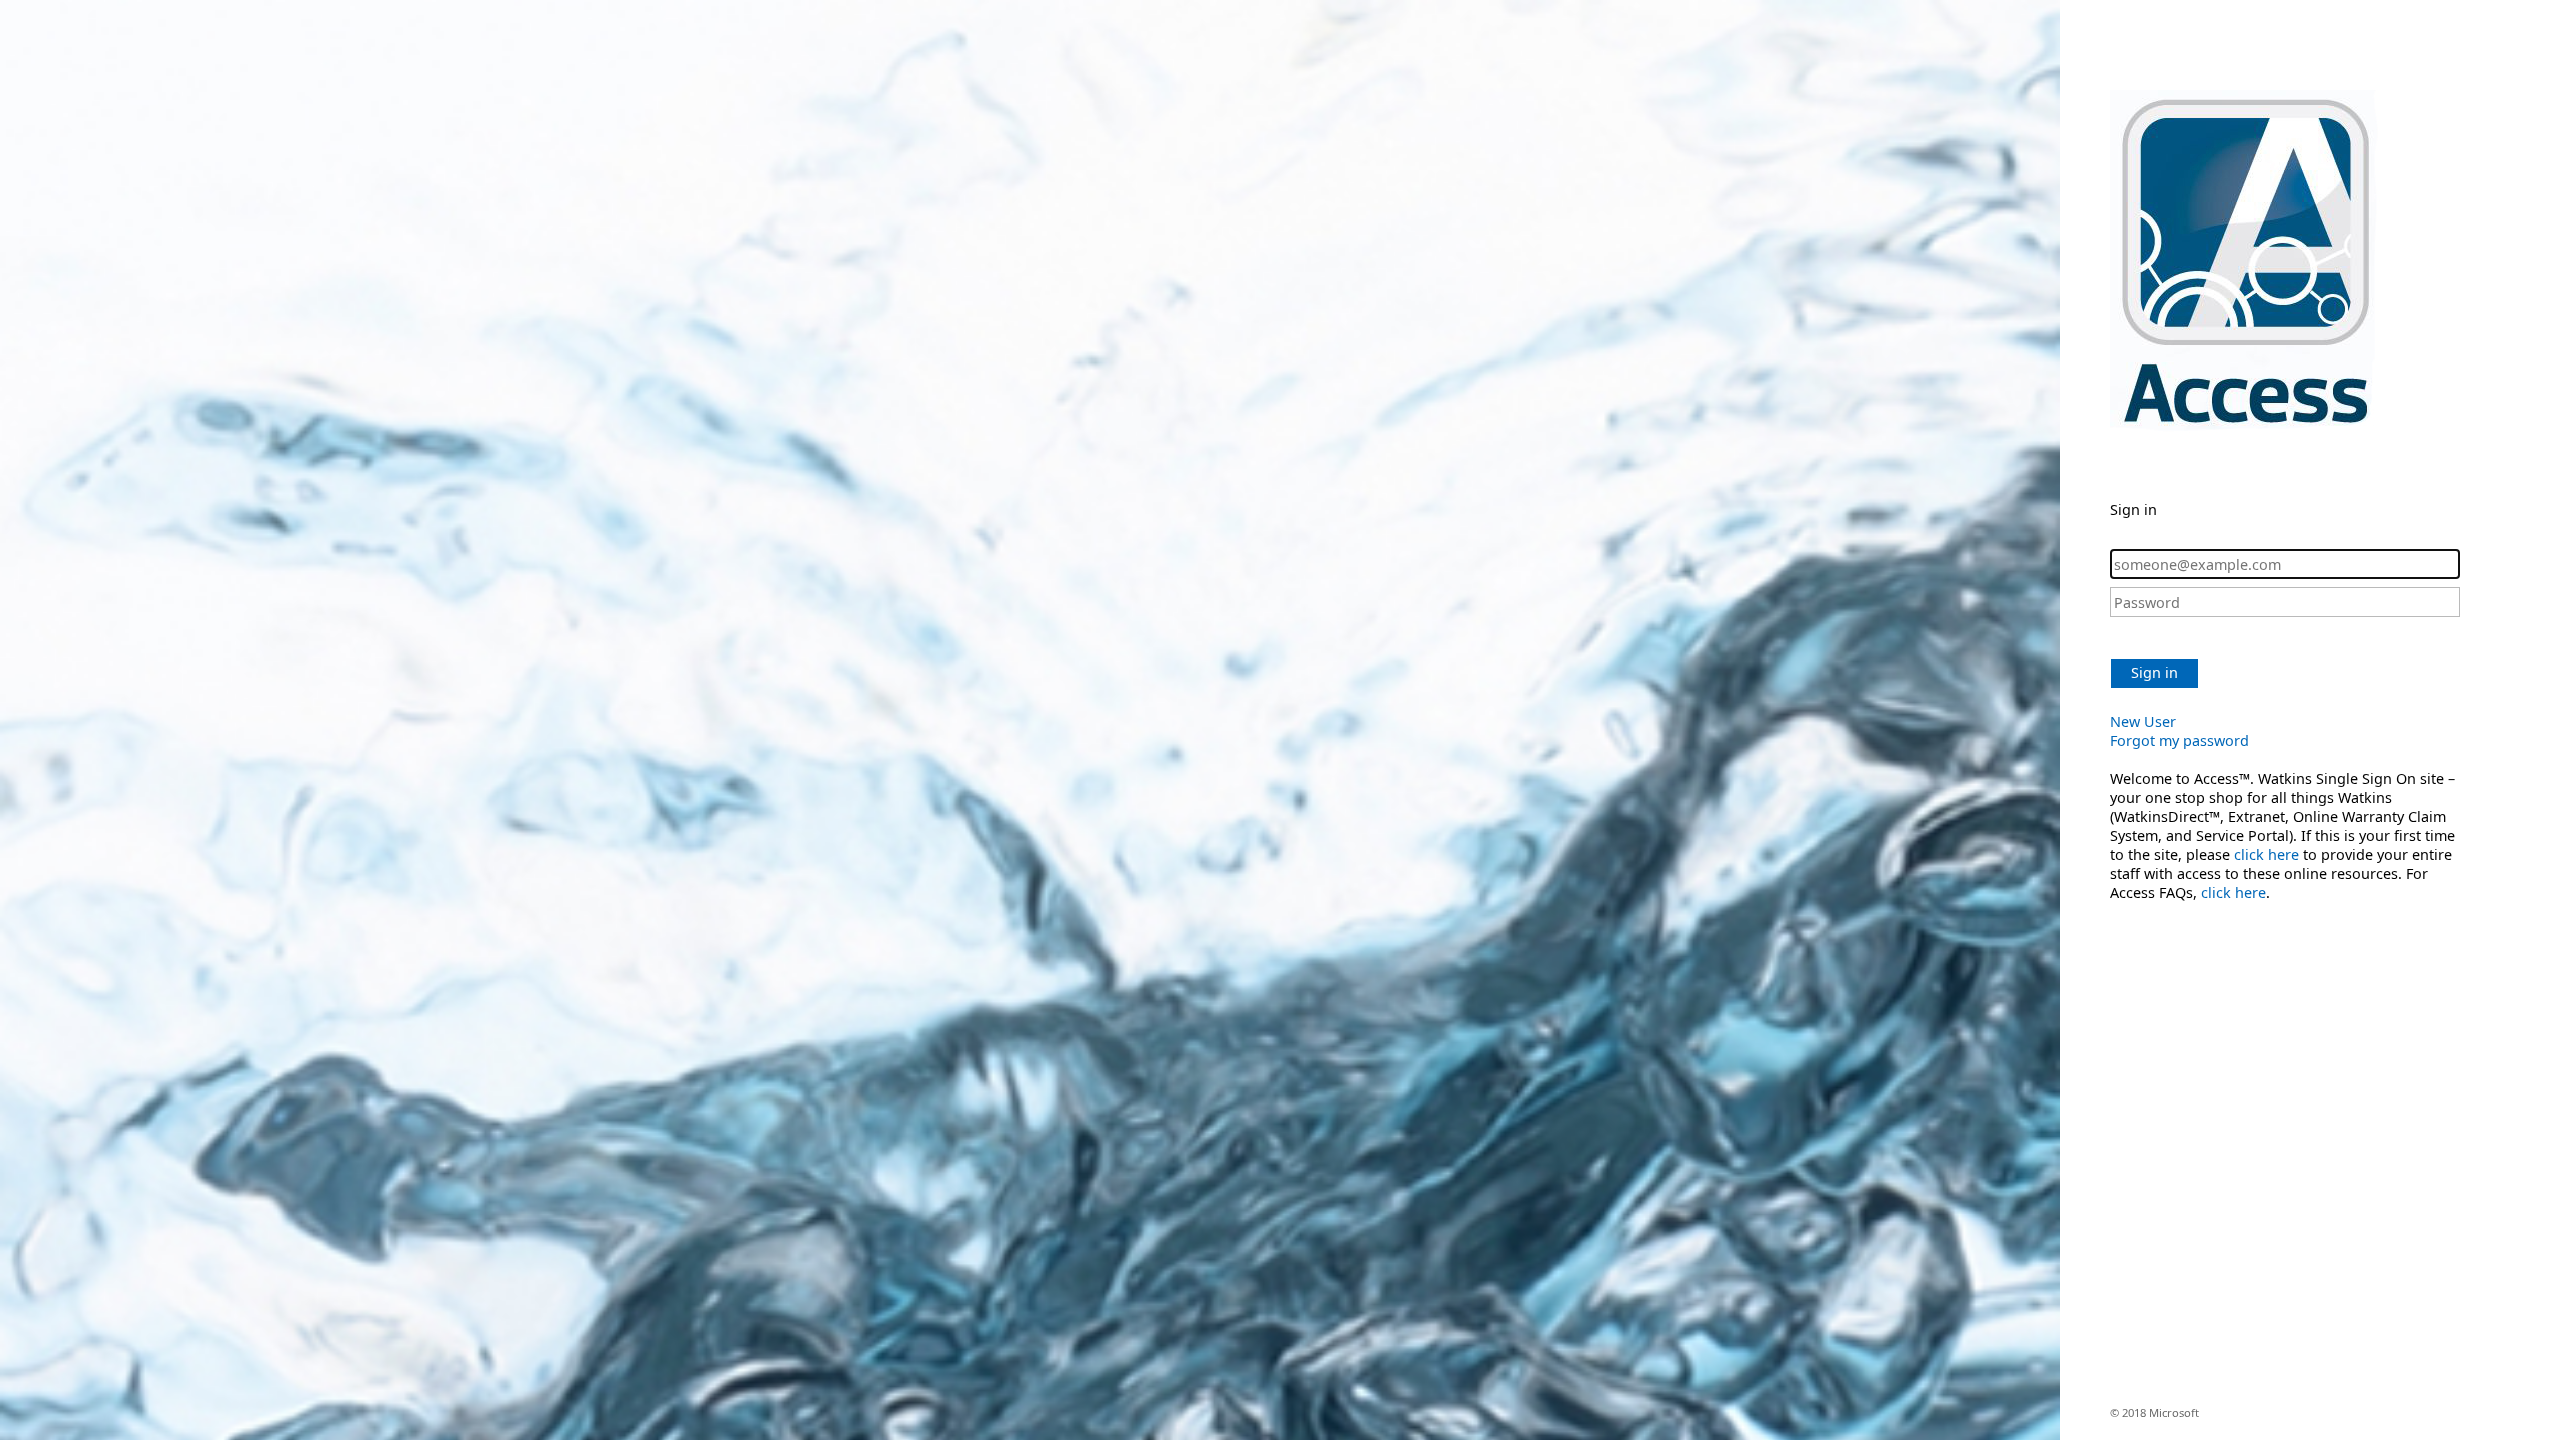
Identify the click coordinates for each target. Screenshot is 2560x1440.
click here (2266, 854)
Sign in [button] (2154, 672)
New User (2143, 721)
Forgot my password (2179, 740)
